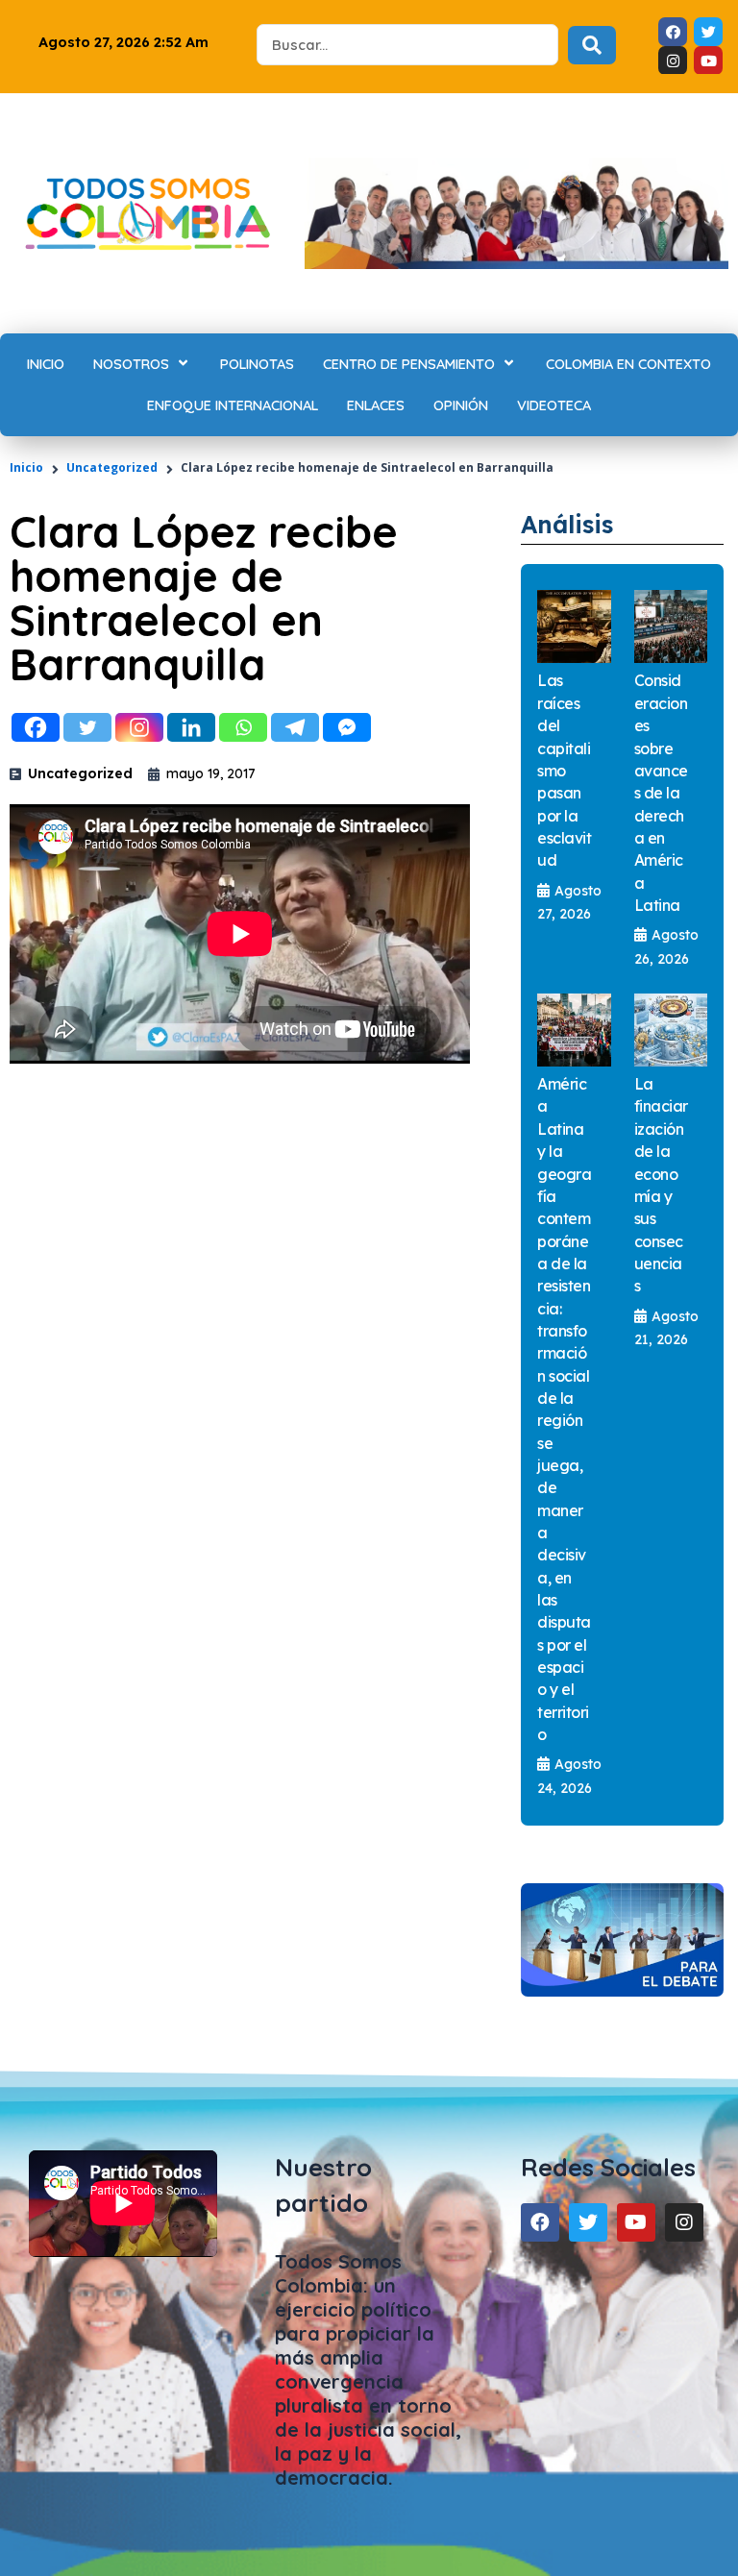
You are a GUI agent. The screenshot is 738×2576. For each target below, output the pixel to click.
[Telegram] (295, 727)
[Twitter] (87, 727)
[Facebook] (36, 727)
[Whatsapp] (243, 727)
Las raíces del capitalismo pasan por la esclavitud (564, 770)
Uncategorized (112, 467)
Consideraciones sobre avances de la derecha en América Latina (661, 792)
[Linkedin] (191, 727)
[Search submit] (592, 45)
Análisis (567, 524)
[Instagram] (139, 727)
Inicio (26, 467)
